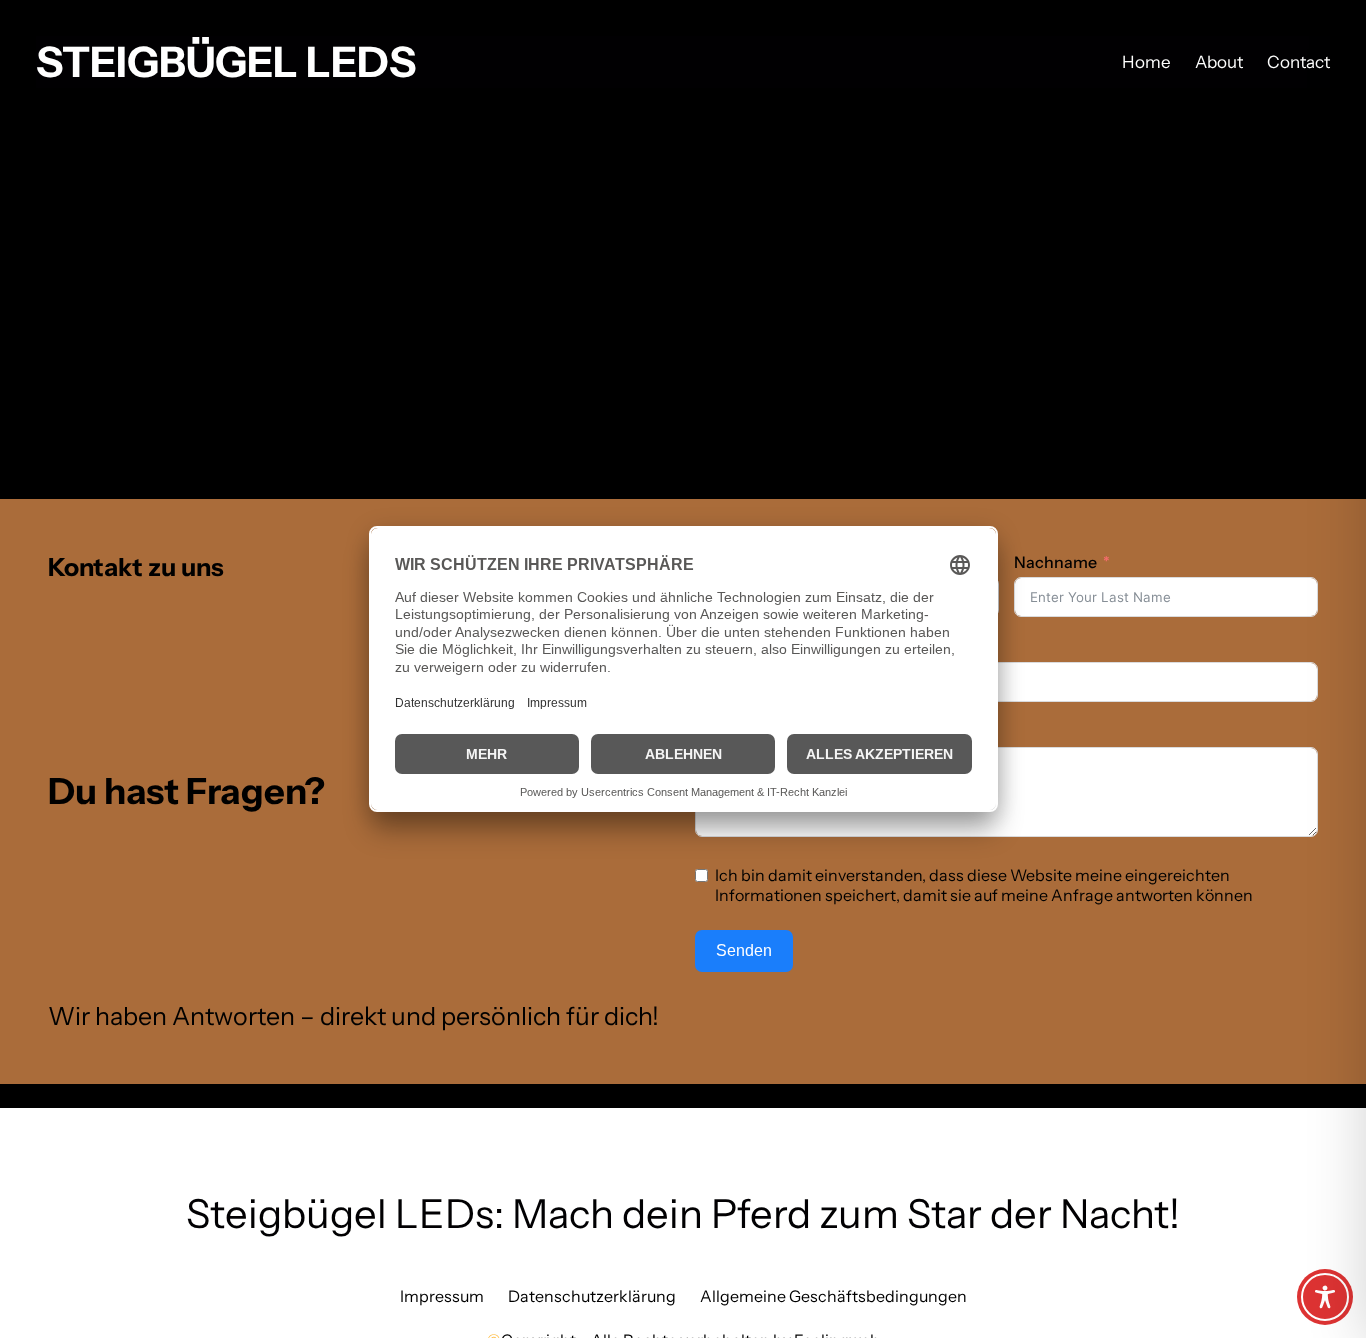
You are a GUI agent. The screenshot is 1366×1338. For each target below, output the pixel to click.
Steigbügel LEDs (226, 62)
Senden (744, 950)
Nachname (1055, 562)
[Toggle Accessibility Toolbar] (1325, 1297)
